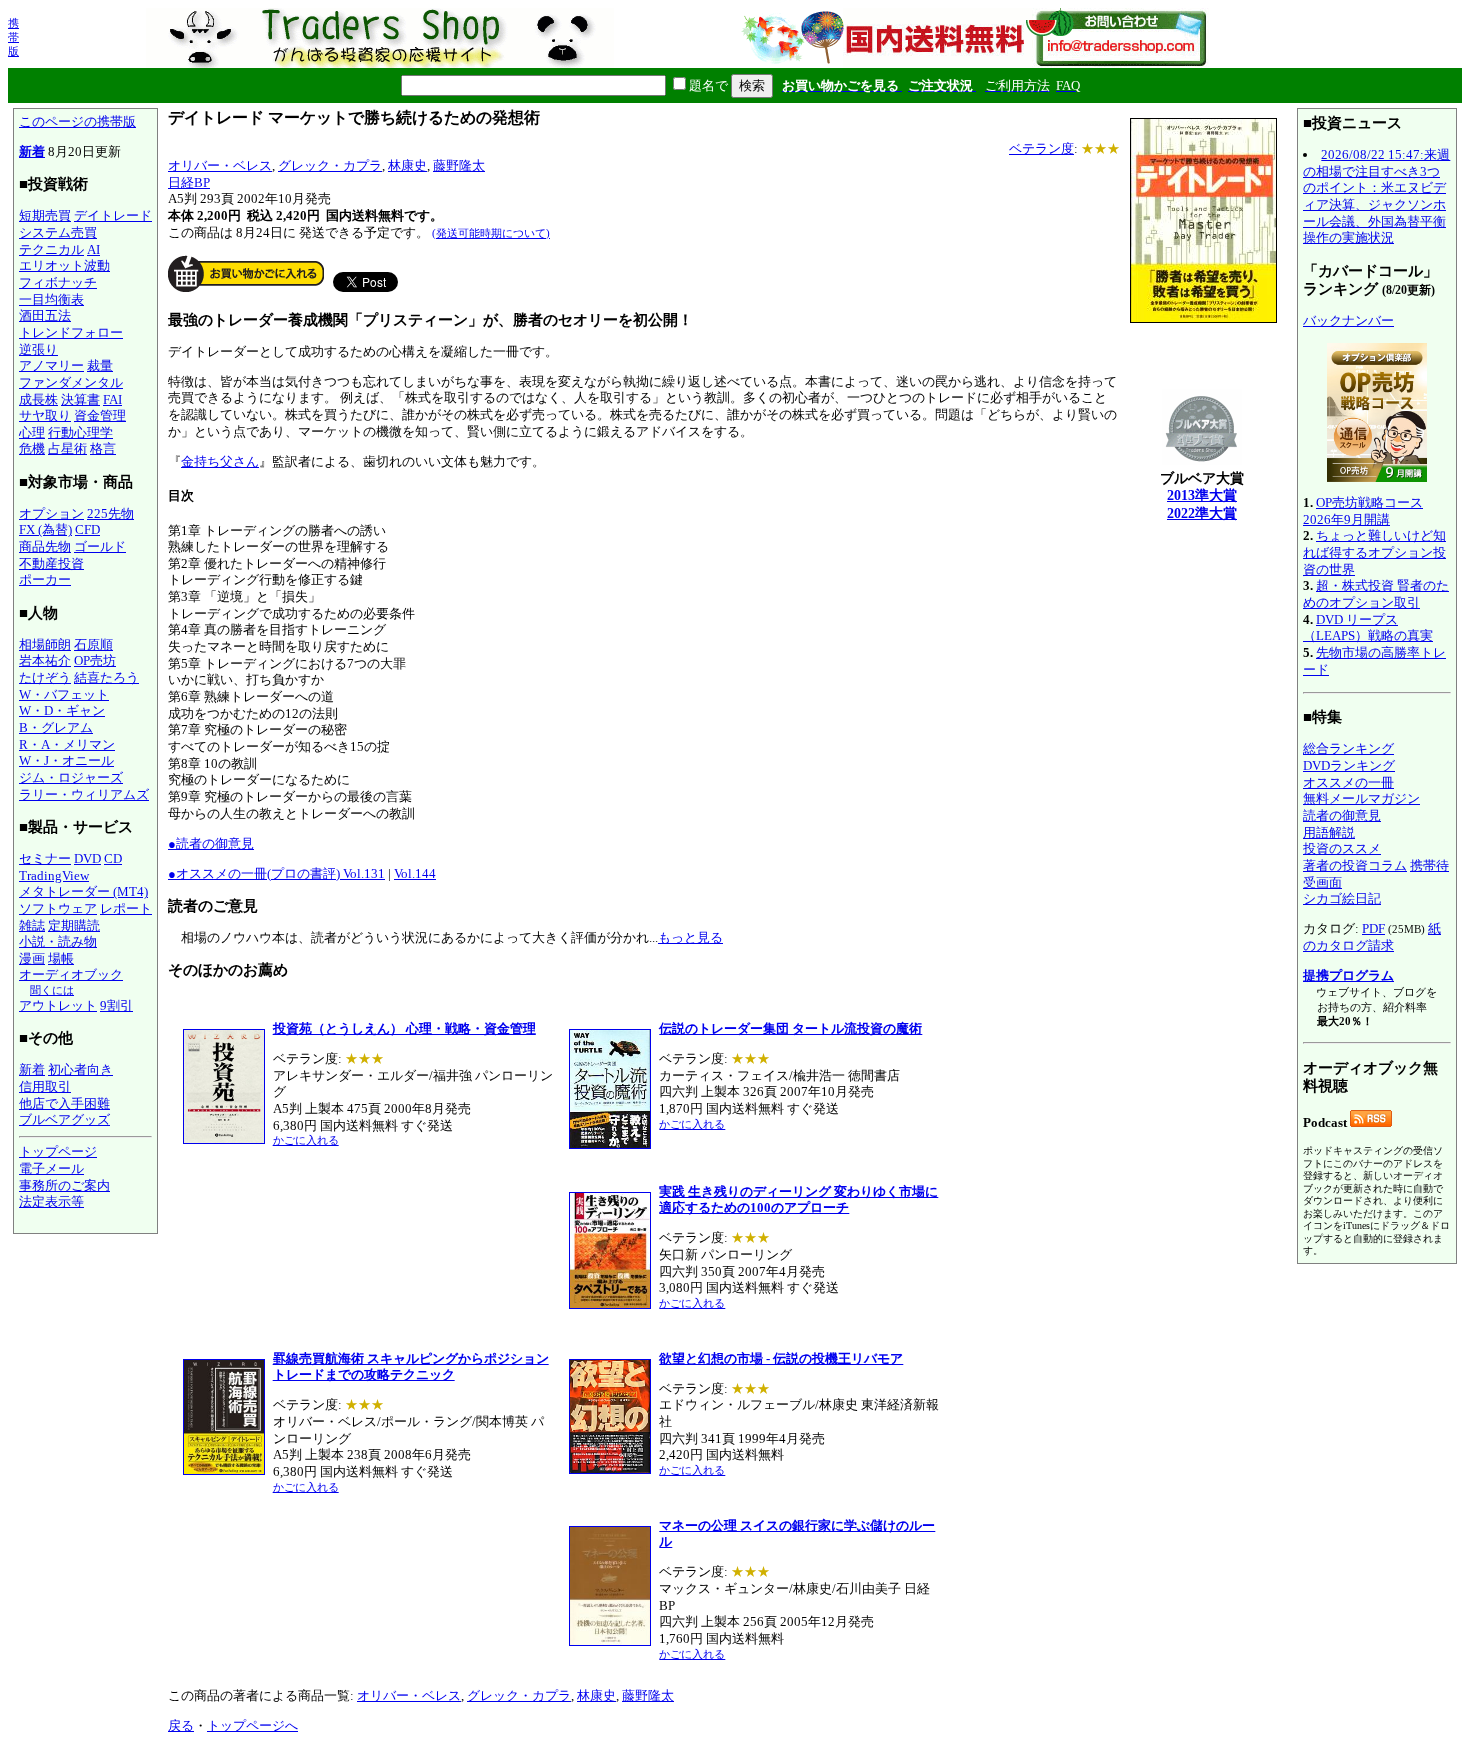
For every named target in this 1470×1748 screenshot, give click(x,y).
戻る (181, 1725)
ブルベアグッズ (64, 1119)
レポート (126, 908)
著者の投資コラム (1355, 865)
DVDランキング (1349, 765)
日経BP (189, 182)
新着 (32, 151)
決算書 (80, 399)
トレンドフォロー (71, 332)
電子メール (51, 1168)
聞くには (52, 990)
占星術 (67, 448)
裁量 (100, 365)
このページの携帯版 (77, 121)
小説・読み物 (58, 941)
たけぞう (45, 677)
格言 (103, 448)
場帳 (61, 958)
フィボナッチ (58, 282)
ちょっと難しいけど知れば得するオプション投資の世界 (1374, 552)
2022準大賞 (1202, 513)
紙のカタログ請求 (1372, 937)
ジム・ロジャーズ (71, 777)
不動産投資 (51, 563)
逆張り (38, 349)
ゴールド (100, 546)
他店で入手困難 (64, 1103)
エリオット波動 (64, 265)
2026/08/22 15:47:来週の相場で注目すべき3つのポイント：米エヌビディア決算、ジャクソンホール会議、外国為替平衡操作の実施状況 (1376, 196)
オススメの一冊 (1348, 782)
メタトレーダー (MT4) (83, 891)
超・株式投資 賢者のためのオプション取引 (1376, 594)
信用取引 (45, 1086)
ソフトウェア (58, 908)
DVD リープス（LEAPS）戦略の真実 (1368, 628)
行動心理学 (80, 432)
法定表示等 (51, 1201)
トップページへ (252, 1725)
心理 (32, 432)
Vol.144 (415, 873)
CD (113, 858)
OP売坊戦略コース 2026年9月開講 (1363, 511)
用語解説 (1329, 832)
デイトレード (113, 215)
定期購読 (74, 925)
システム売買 (58, 232)
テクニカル (51, 249)
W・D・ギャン (62, 710)
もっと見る (690, 937)
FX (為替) (45, 529)
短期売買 (45, 215)
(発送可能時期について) (491, 233)
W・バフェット (64, 694)
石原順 (93, 644)
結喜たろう (106, 677)
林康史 (407, 165)
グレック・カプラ (330, 165)
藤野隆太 (459, 165)
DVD (87, 858)
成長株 (38, 399)
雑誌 (32, 925)
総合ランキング (1348, 748)
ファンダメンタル (71, 382)
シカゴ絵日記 (1342, 898)
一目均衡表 (51, 299)
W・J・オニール (66, 760)
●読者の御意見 (211, 843)
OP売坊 (95, 660)
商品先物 (45, 546)
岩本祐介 (45, 660)
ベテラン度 (1041, 148)
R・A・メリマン (67, 744)
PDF (1373, 928)
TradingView (54, 875)
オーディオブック (71, 974)
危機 (32, 448)
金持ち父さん (220, 461)
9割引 (116, 1005)
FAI (112, 399)
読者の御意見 (1342, 815)
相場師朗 (45, 644)
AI (93, 249)
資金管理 (100, 415)
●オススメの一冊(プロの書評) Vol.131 (276, 873)
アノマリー (51, 365)
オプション (51, 513)
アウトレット (58, 1005)
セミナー (45, 858)
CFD (87, 529)
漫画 (32, 958)
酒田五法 (45, 315)
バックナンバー (1348, 320)
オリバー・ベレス (220, 165)
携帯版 (13, 37)
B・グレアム (56, 727)
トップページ (58, 1151)
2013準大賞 (1202, 495)
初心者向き (80, 1069)
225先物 (110, 513)
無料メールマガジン (1361, 798)
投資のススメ (1342, 848)
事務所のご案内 (64, 1185)
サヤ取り (45, 415)
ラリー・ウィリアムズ (84, 794)
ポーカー (45, 579)
